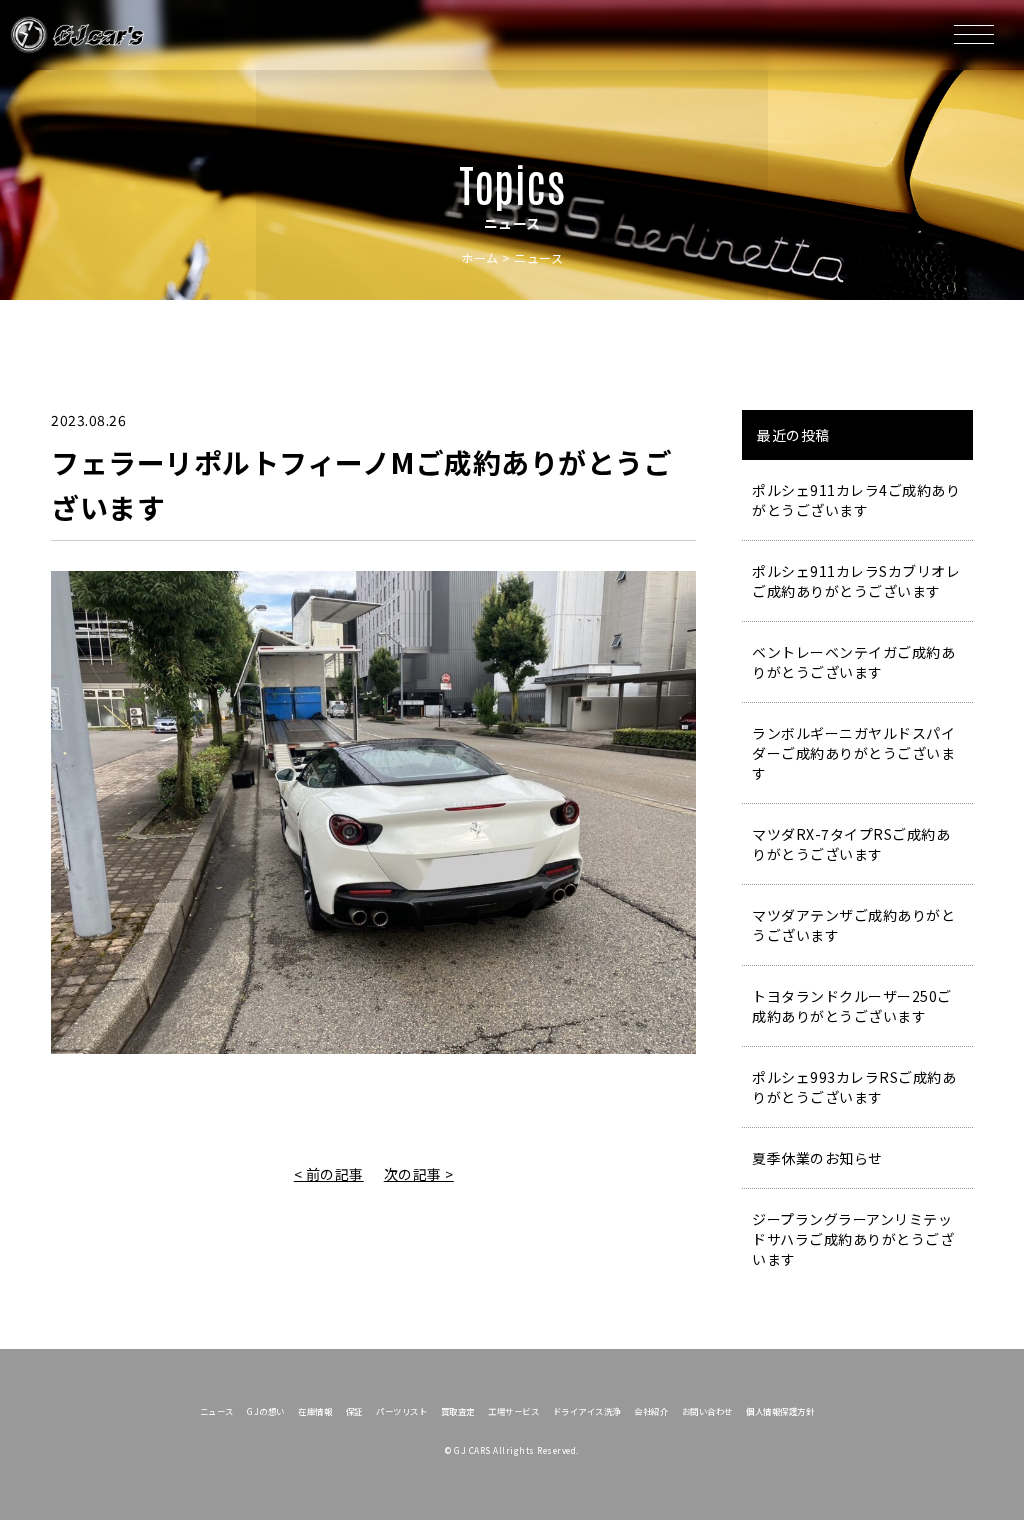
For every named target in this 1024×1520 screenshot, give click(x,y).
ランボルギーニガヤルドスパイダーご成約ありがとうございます (853, 753)
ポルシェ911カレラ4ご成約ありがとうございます (856, 500)
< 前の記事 (329, 1174)
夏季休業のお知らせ (817, 1158)
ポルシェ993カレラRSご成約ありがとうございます (854, 1087)
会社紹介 (651, 1411)
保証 (354, 1411)
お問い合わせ (707, 1411)
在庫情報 (315, 1411)
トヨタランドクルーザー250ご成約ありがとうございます (852, 1006)
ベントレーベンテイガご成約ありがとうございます (853, 662)
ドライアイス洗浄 (587, 1411)
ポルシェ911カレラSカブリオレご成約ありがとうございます (856, 581)
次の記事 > (419, 1174)
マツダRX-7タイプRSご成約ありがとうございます (851, 844)
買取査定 (458, 1411)
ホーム (480, 257)
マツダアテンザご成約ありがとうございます (853, 925)
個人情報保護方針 (780, 1411)
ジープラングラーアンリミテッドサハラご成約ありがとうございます (853, 1239)
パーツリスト (401, 1411)
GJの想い (266, 1411)
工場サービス (513, 1411)
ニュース (217, 1411)
